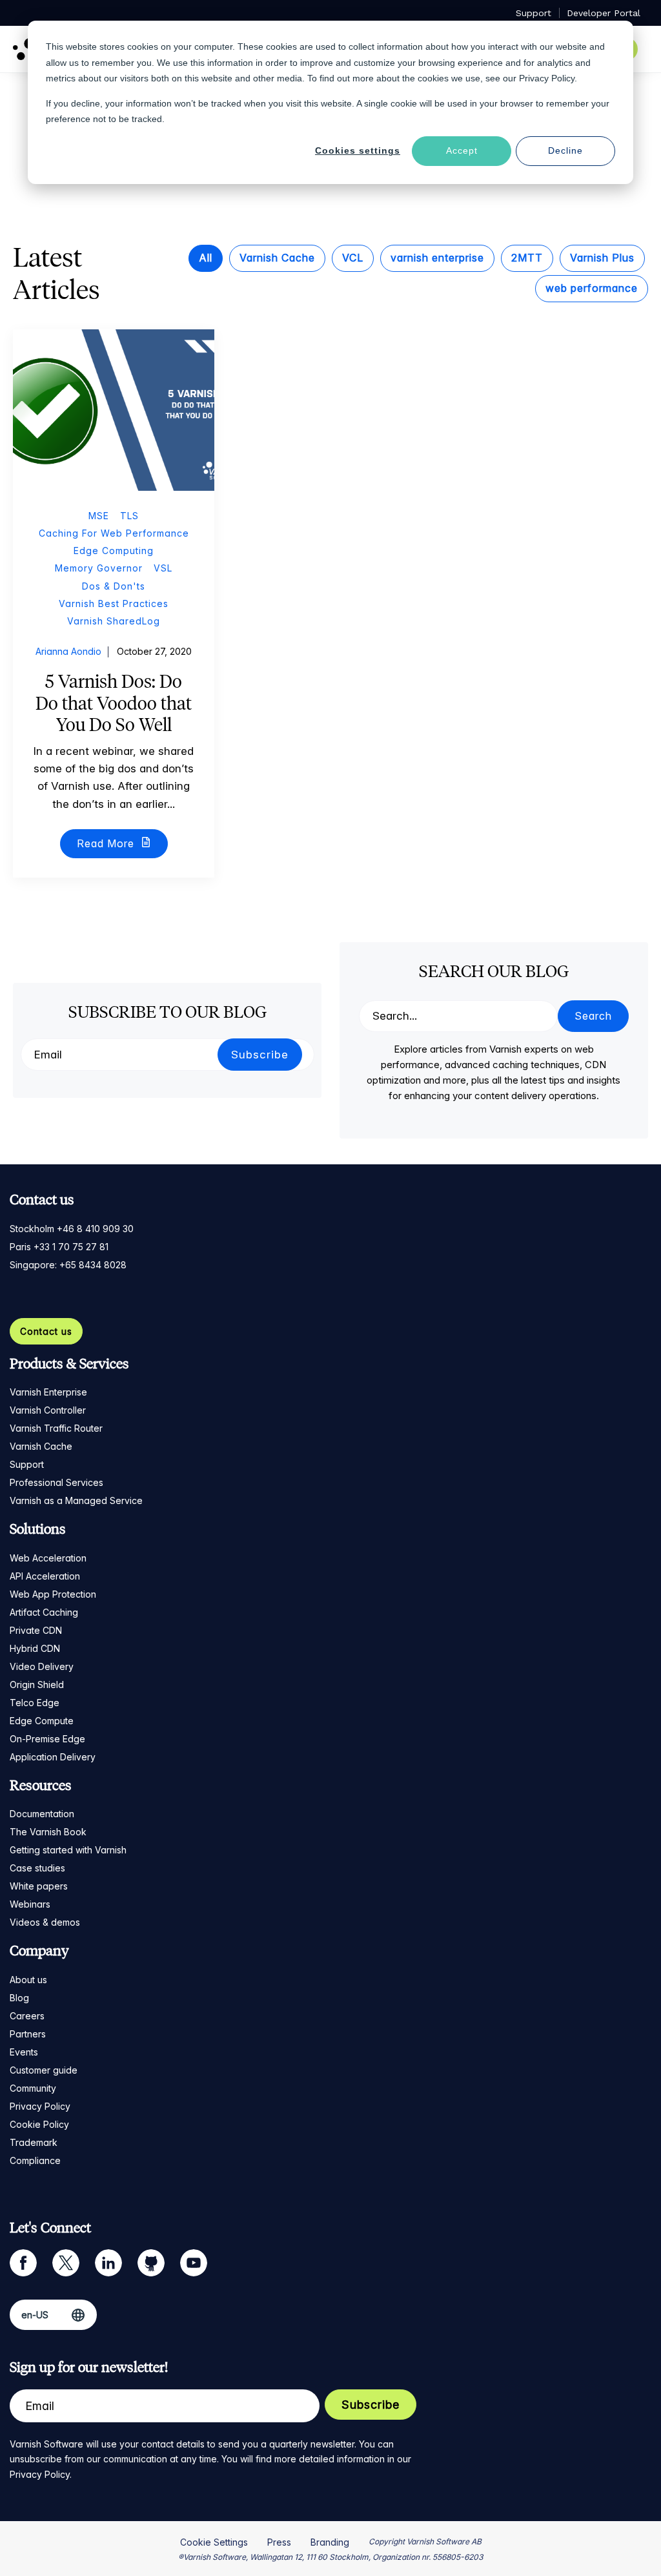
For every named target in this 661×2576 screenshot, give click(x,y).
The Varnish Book (48, 1832)
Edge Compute (42, 1721)
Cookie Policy (39, 2124)
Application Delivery (53, 1757)
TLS (129, 516)
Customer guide (44, 2070)
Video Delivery (42, 1666)
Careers (27, 2016)
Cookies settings (358, 150)
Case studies (37, 1868)
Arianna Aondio (68, 651)
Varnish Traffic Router (56, 1428)
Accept (462, 150)
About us (28, 1980)
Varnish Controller (48, 1410)
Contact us (46, 1331)
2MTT (527, 258)
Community (33, 2088)
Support (27, 1464)
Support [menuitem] (534, 13)
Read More (107, 843)
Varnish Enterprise (48, 1392)
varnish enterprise (437, 258)
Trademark (34, 2142)
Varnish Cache (277, 258)
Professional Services (56, 1482)
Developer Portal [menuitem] (604, 13)
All (206, 258)
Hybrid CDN (35, 1648)
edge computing (114, 551)
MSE (99, 516)
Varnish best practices (114, 603)
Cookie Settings (214, 2542)
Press (279, 2542)
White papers (39, 1886)
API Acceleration (45, 1576)
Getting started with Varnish (68, 1850)
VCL (353, 258)
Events (24, 2052)
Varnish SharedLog (114, 621)
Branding (330, 2542)
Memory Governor (99, 568)
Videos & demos (45, 1922)
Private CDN (36, 1630)
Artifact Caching (44, 1612)
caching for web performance (114, 533)
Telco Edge (35, 1703)
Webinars (30, 1904)
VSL (163, 568)
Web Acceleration (48, 1558)
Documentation (42, 1814)
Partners (28, 2034)
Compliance (35, 2160)
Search (593, 1016)
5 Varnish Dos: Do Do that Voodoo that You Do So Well (114, 703)
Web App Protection (53, 1594)
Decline (565, 150)
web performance (592, 288)
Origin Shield (37, 1685)
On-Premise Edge (47, 1739)
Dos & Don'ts (114, 586)
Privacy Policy (40, 2106)
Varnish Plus (602, 258)
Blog (19, 1998)
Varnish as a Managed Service (76, 1500)
